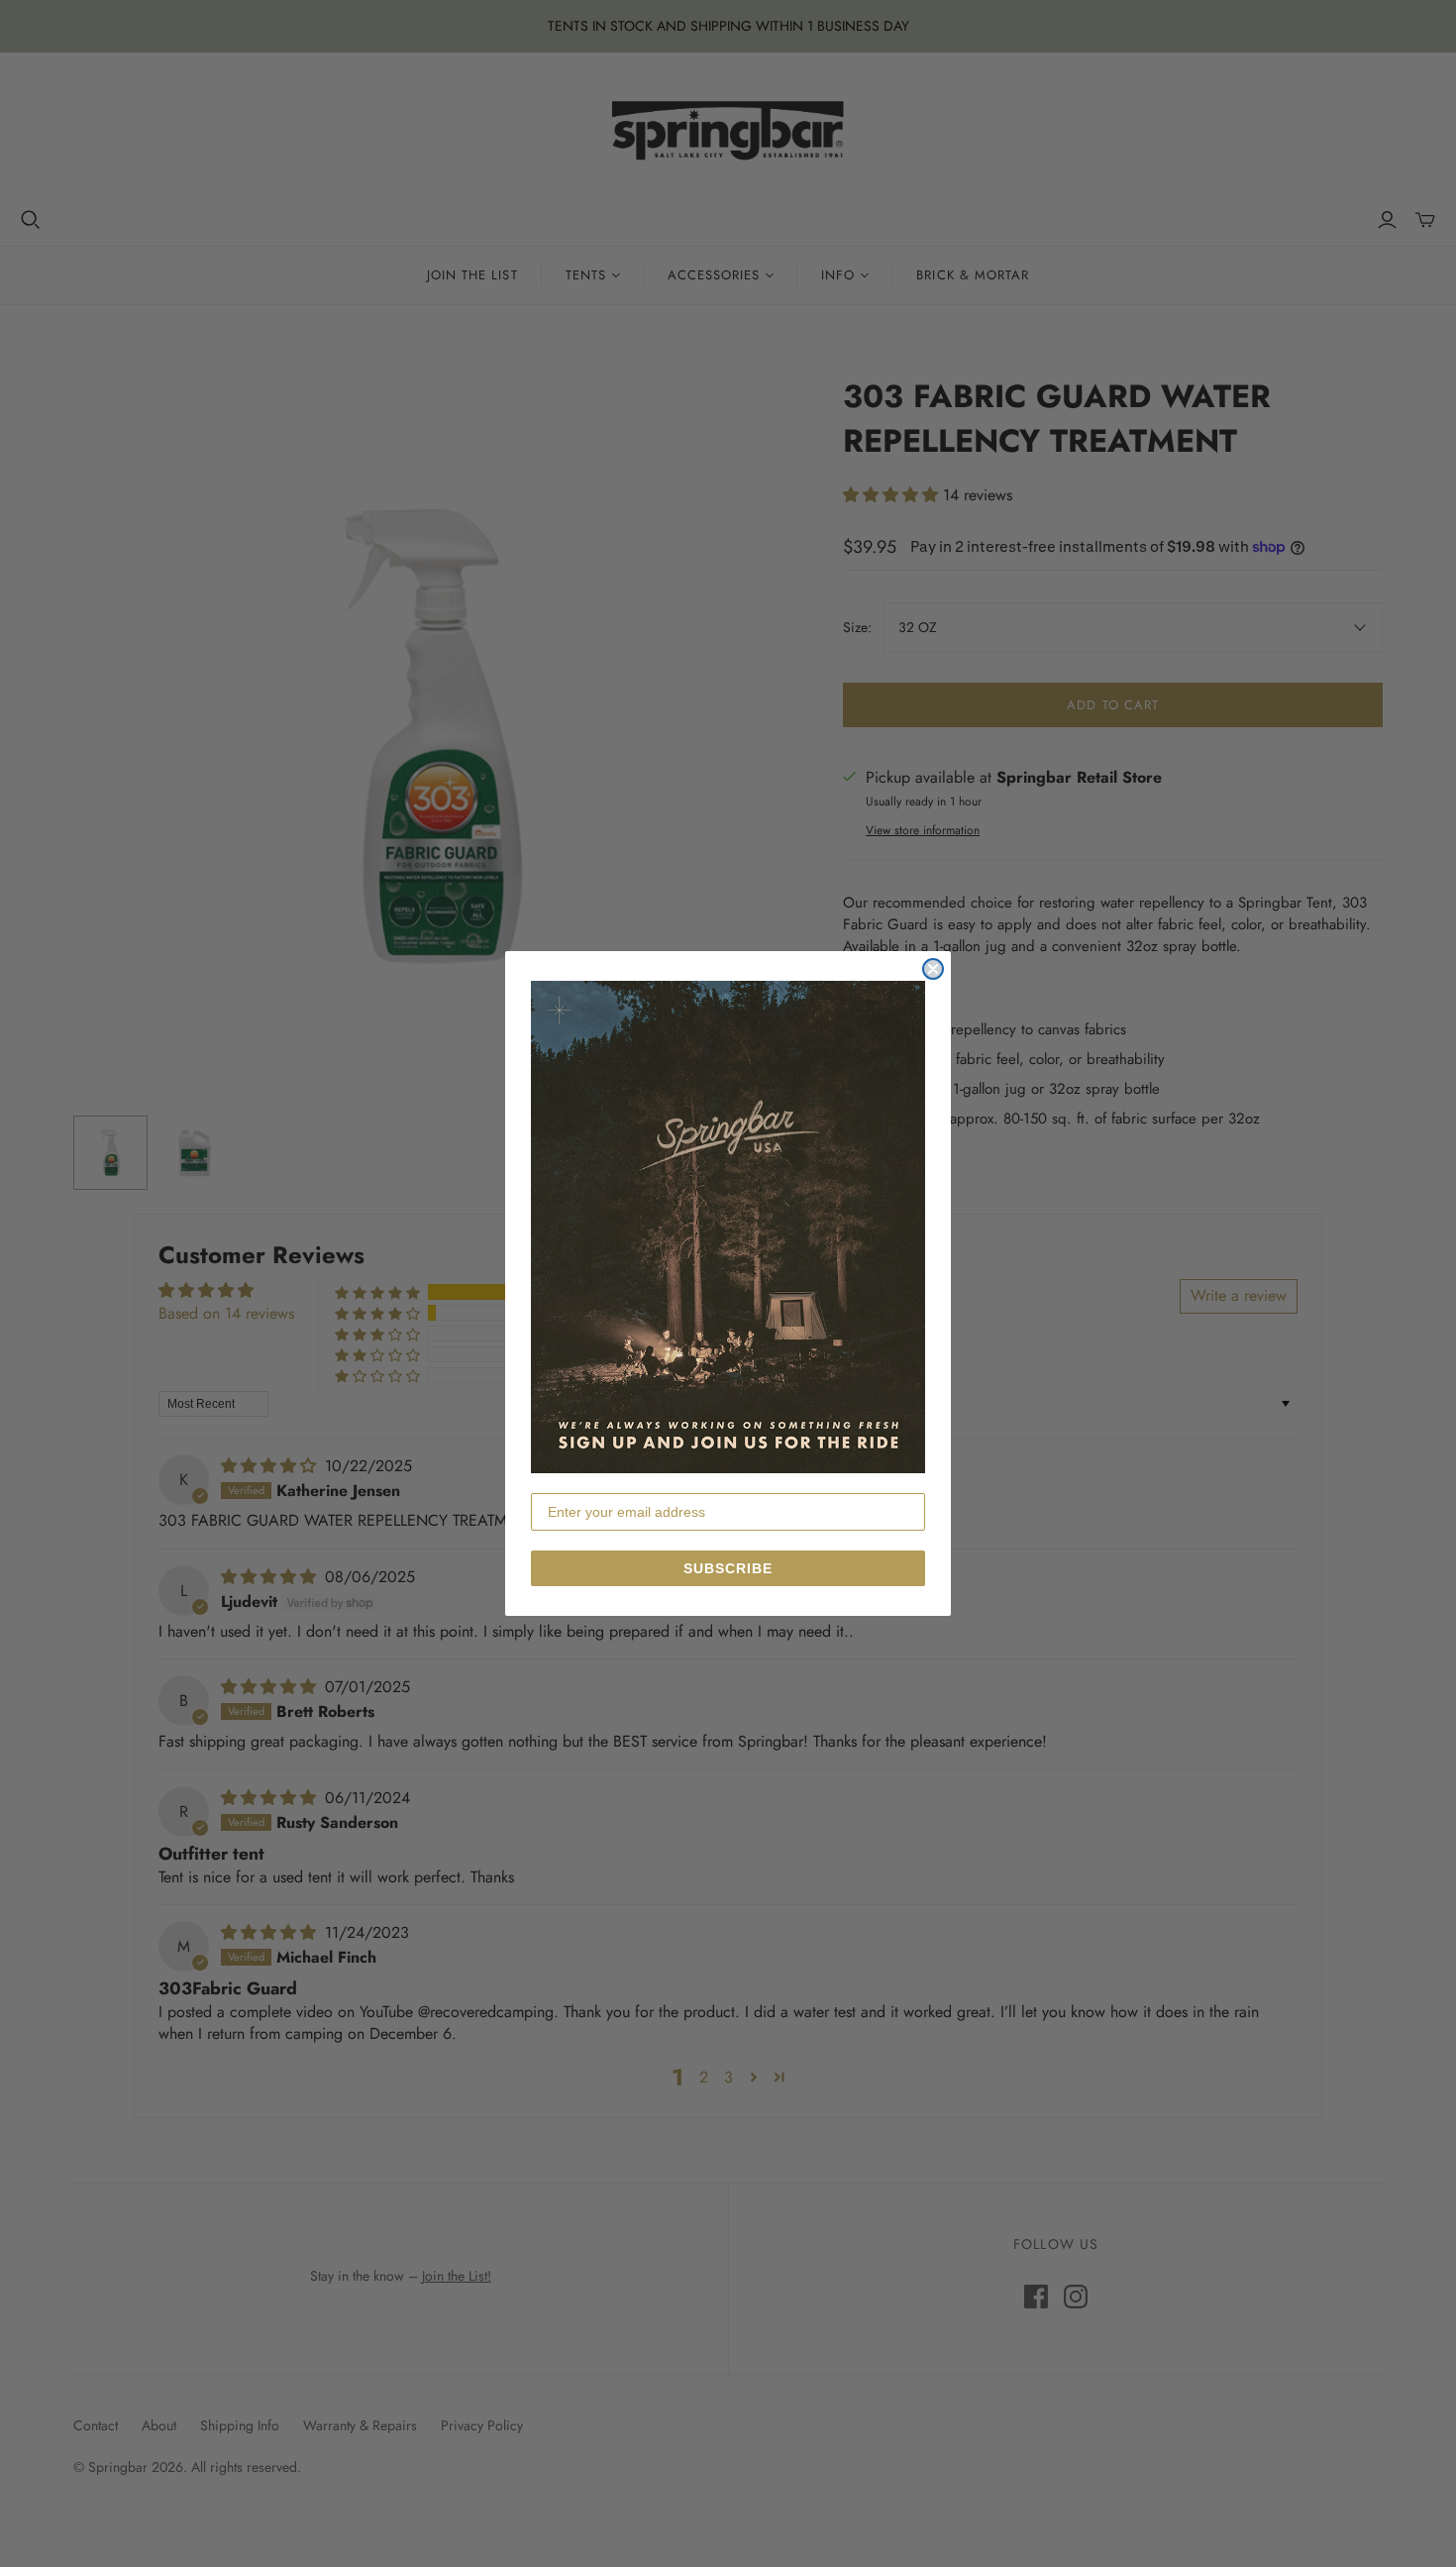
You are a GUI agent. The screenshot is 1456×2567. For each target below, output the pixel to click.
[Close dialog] (933, 969)
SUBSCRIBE (728, 1568)
